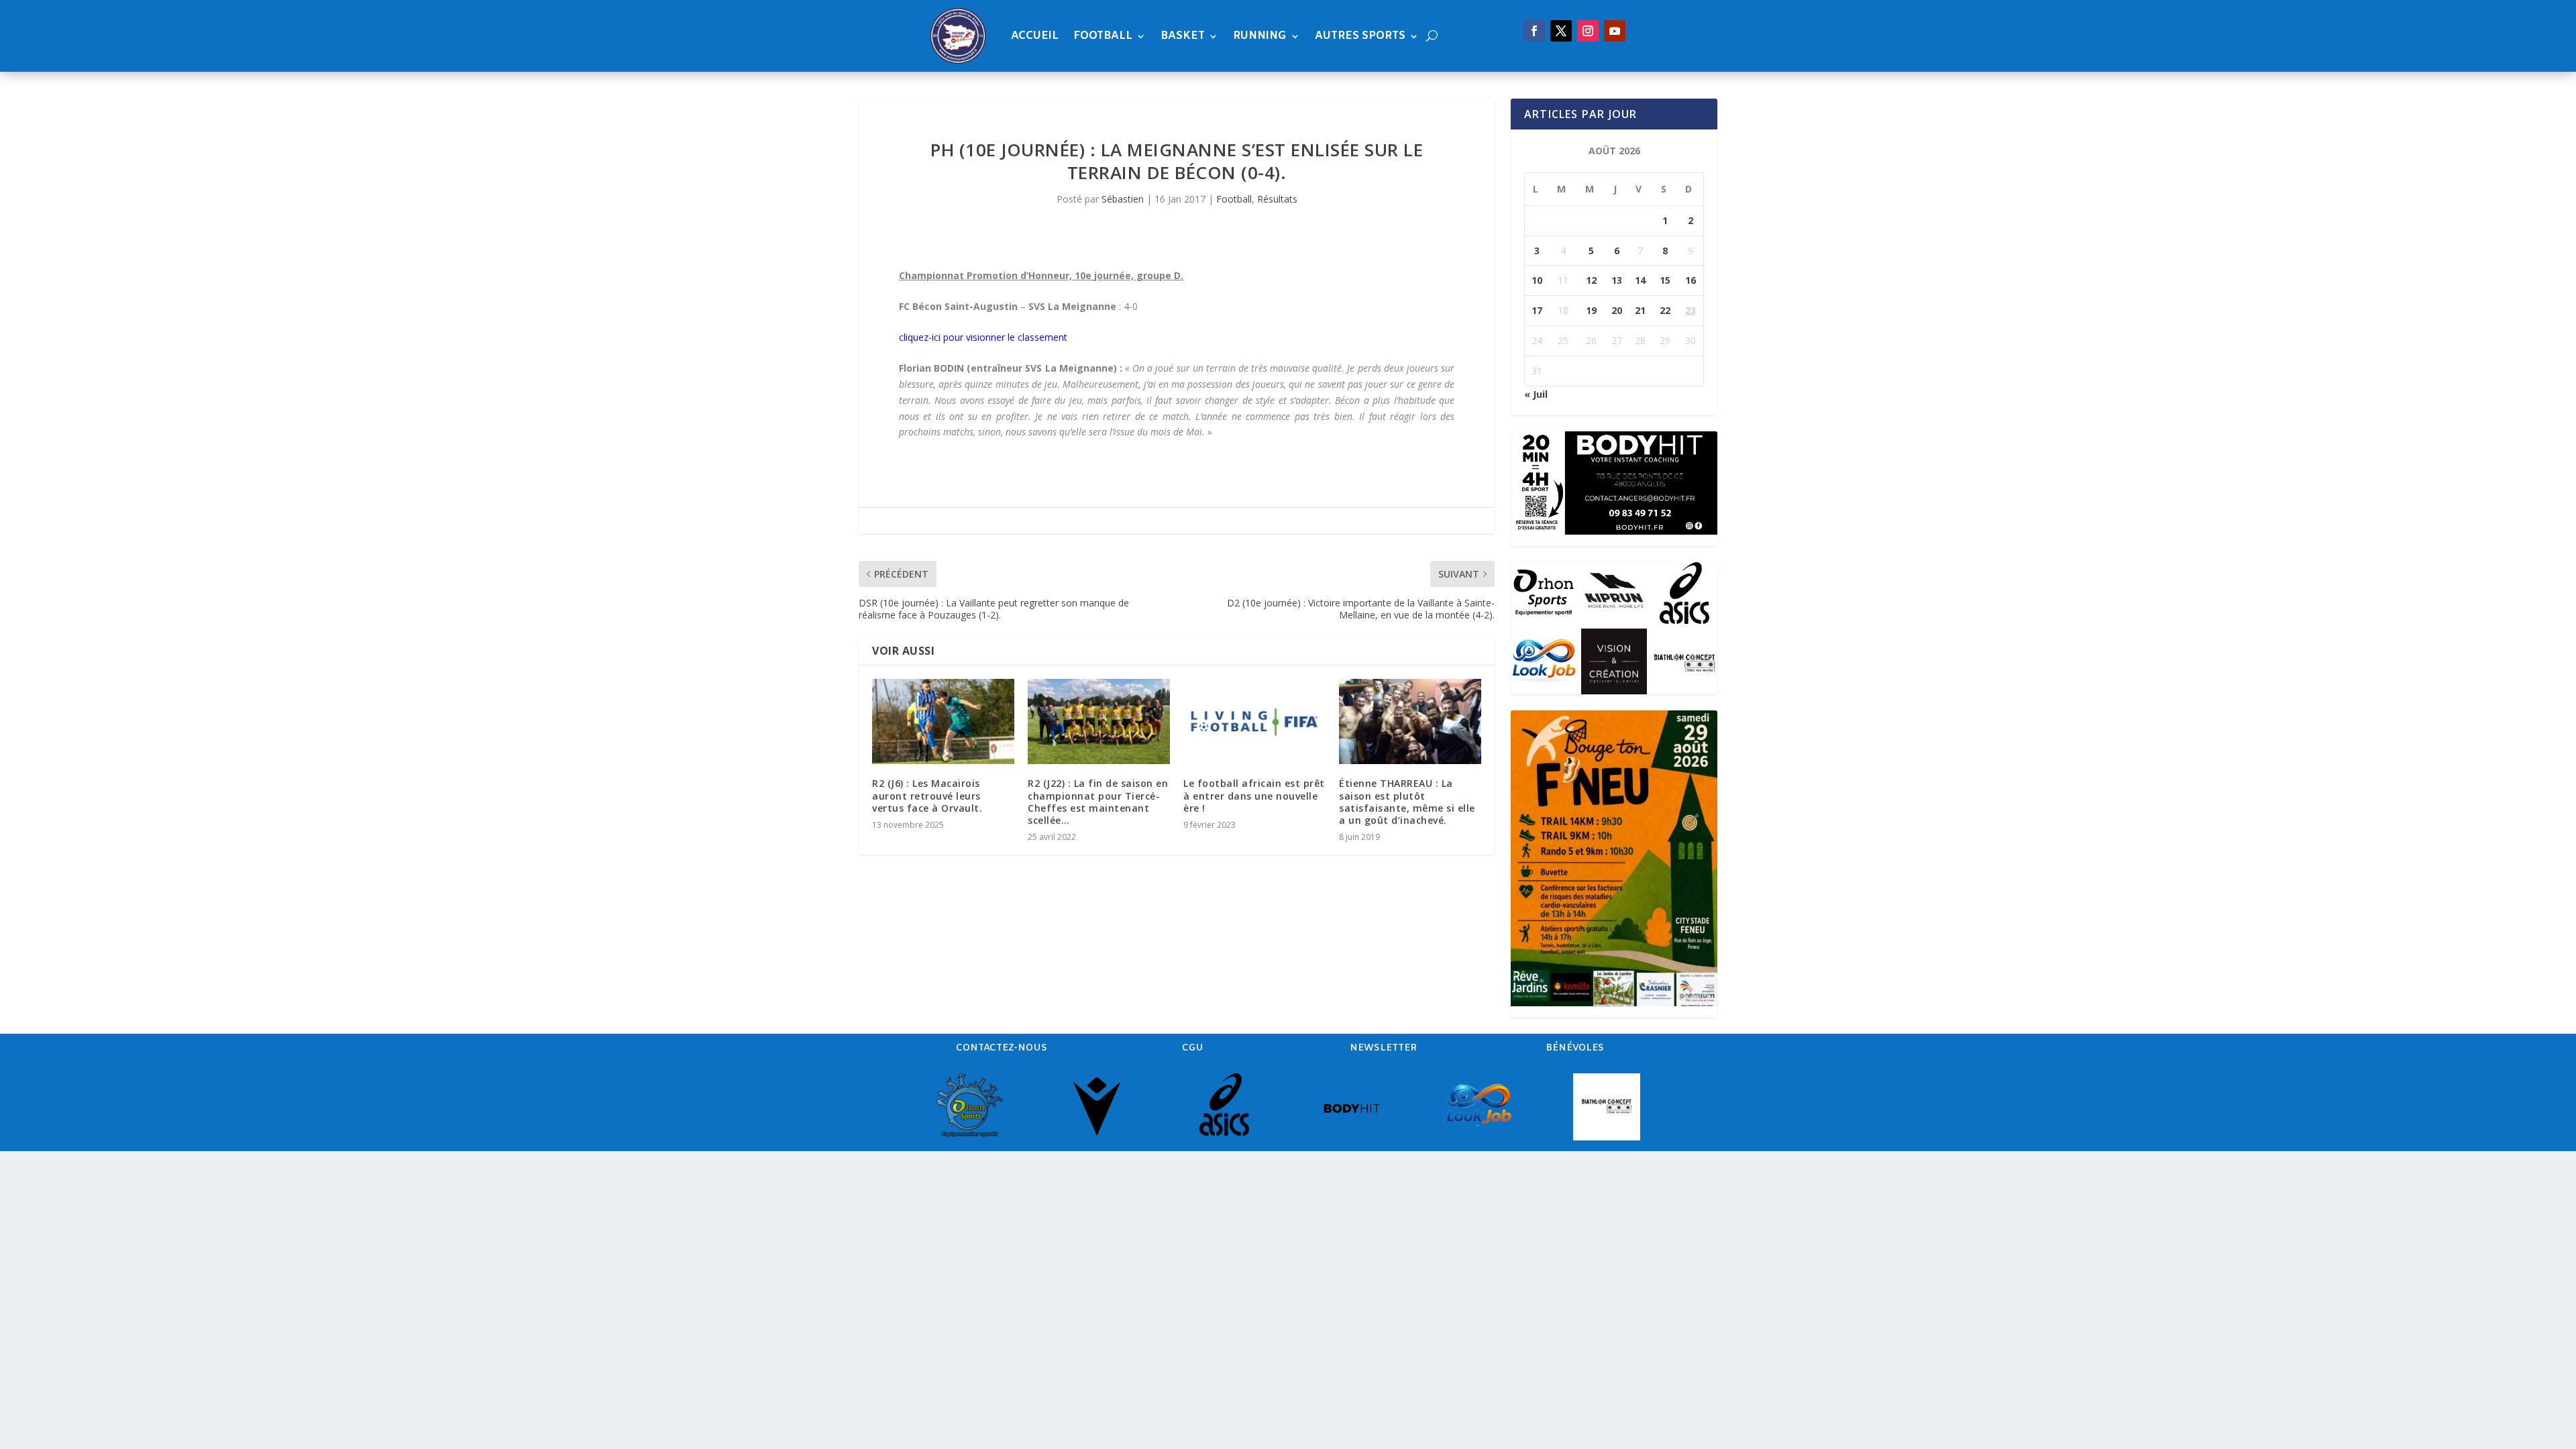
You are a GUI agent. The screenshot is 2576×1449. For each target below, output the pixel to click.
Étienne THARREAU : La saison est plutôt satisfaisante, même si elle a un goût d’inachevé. (1407, 802)
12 (1591, 280)
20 (1617, 310)
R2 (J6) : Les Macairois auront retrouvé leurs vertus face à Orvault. (927, 795)
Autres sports (1360, 36)
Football (1103, 36)
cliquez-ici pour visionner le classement (983, 337)
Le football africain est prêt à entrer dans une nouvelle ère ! (1254, 795)
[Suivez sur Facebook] (1534, 31)
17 (1537, 310)
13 (1617, 280)
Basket (1183, 36)
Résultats (1277, 199)
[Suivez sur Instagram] (1588, 31)
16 (1690, 280)
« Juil (1536, 394)
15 (1665, 280)
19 (1591, 310)
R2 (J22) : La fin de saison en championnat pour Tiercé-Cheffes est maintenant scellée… (1098, 802)
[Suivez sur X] (1561, 31)
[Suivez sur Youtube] (1615, 31)
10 (1537, 280)
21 (1640, 310)
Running (1260, 36)
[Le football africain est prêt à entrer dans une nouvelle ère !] (1254, 721)
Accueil (1035, 36)
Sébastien (1123, 199)
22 (1665, 310)
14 (1640, 280)
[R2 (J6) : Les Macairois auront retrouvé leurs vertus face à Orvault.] (943, 721)
